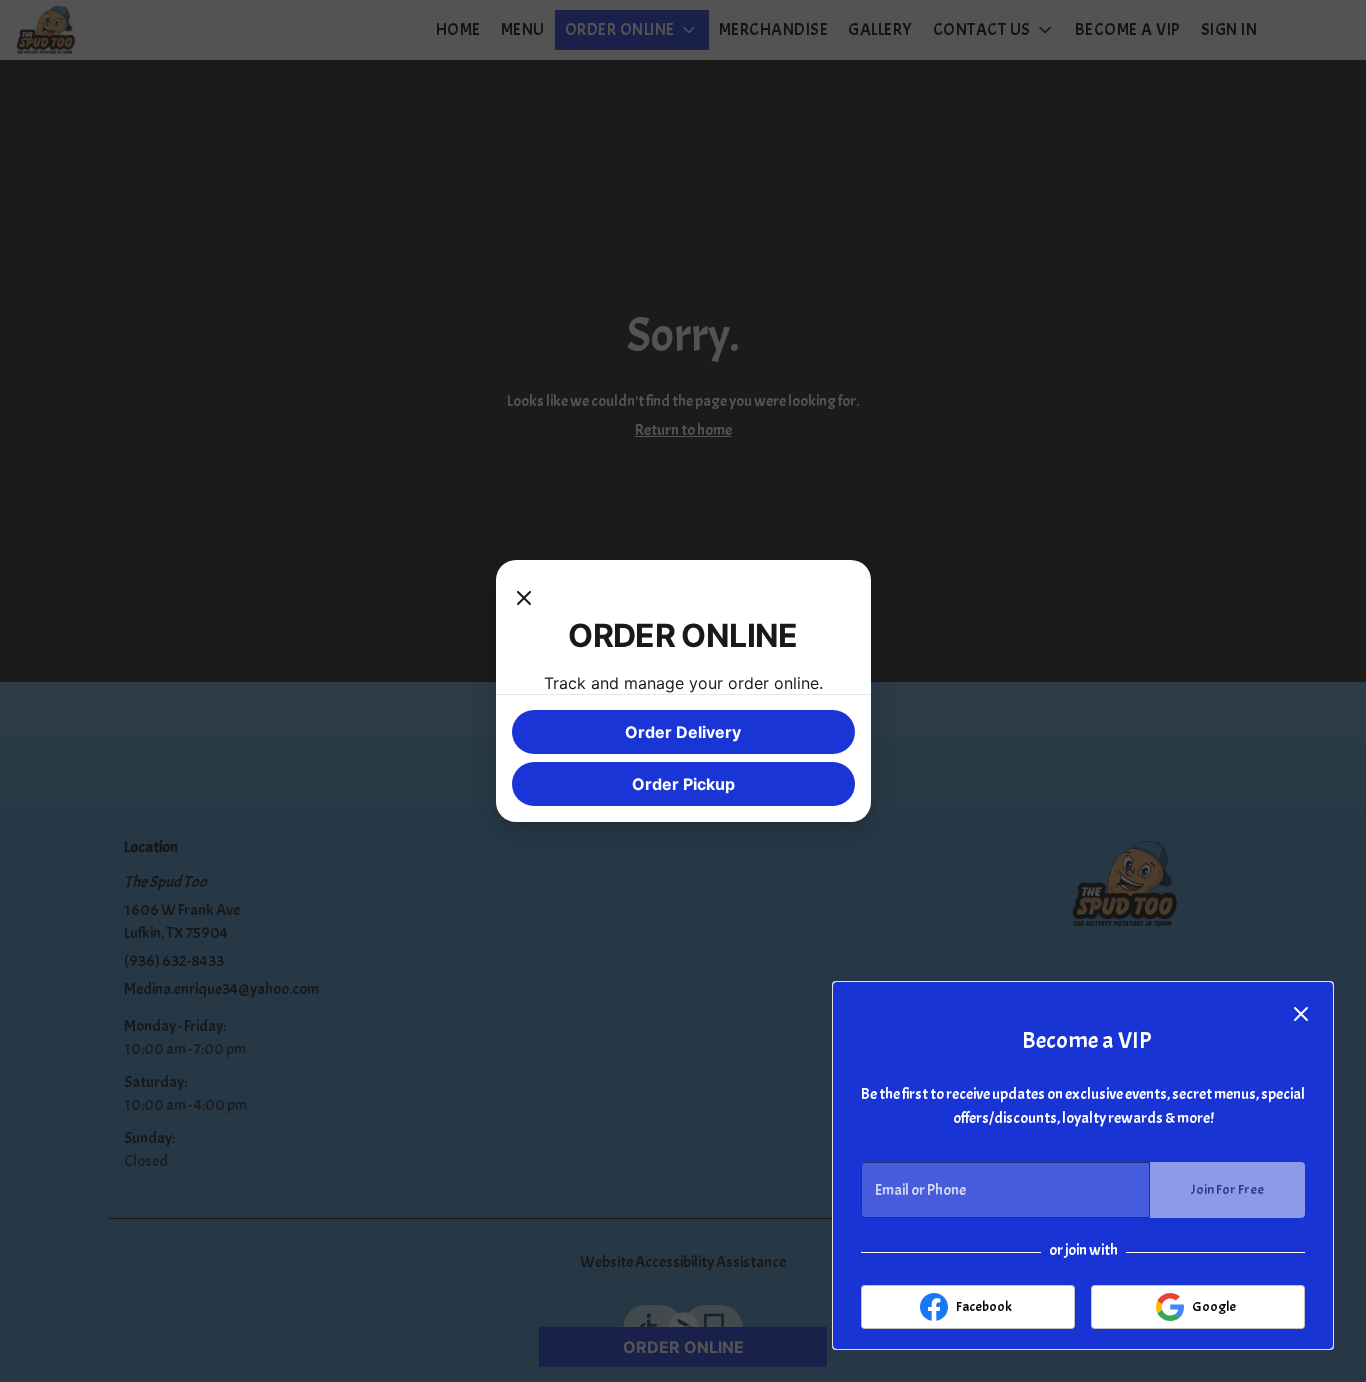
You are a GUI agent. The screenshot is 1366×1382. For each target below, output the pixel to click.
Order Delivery (683, 732)
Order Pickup (683, 784)
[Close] (524, 596)
